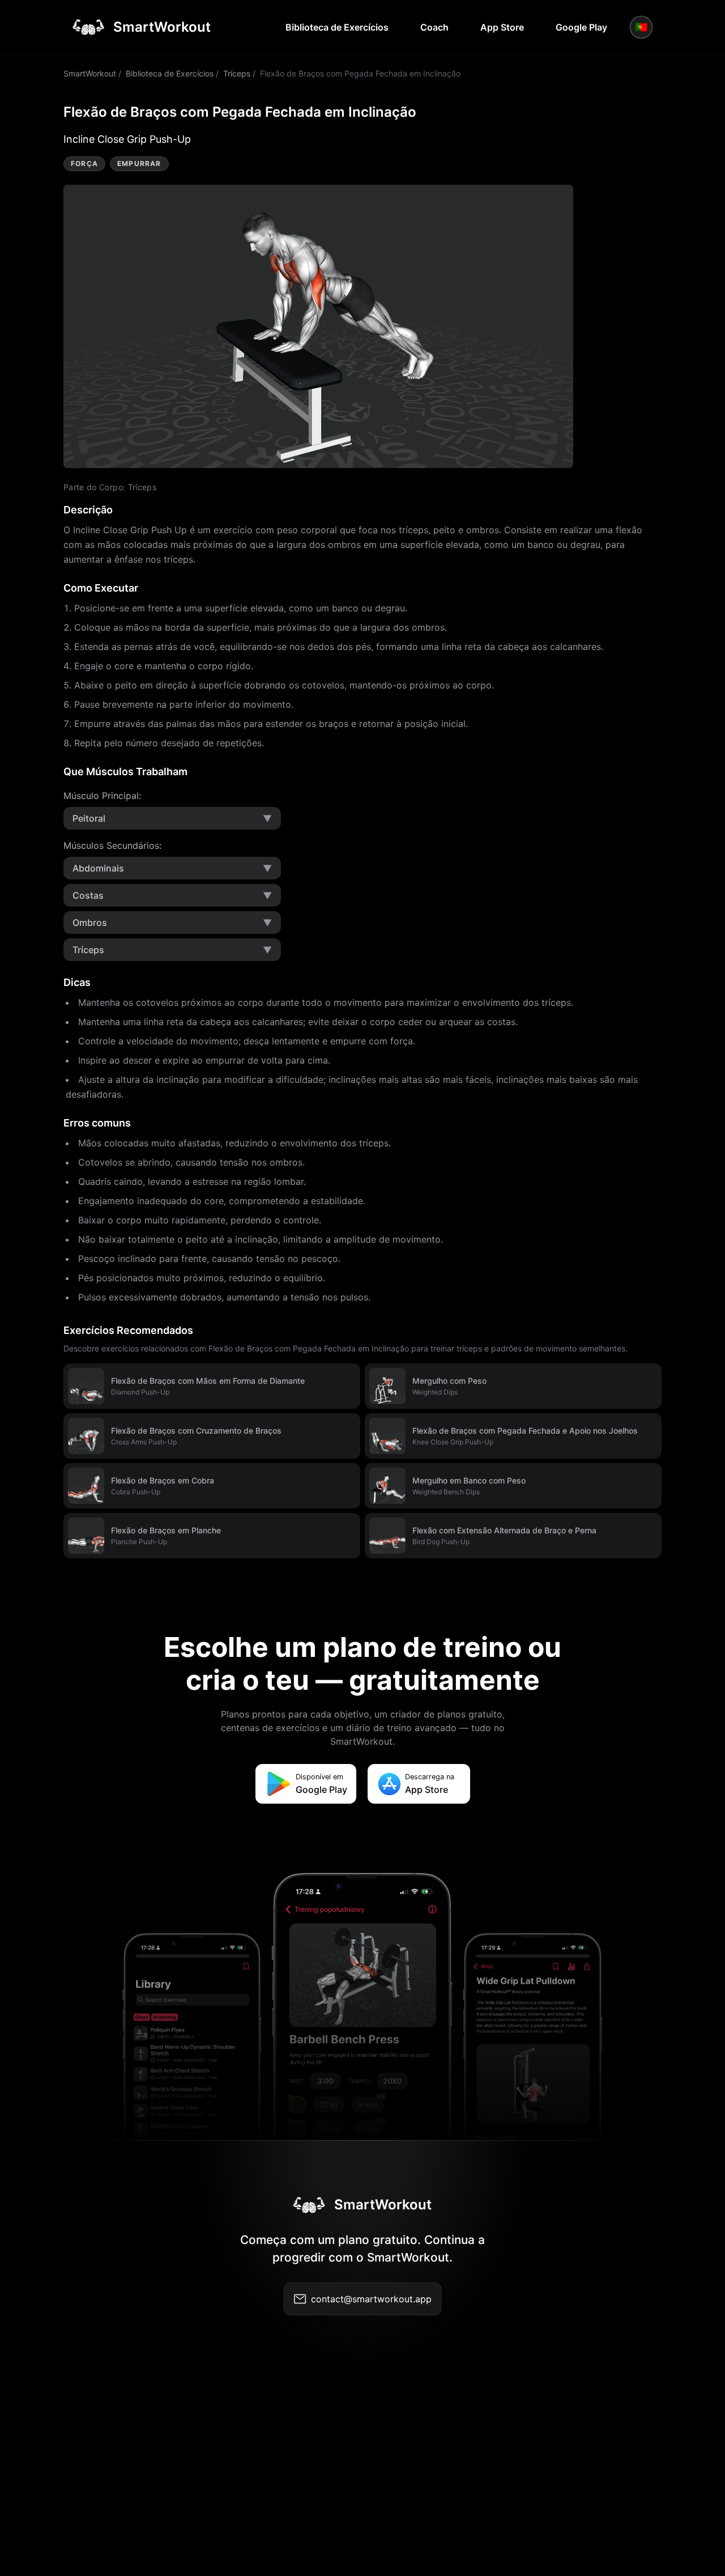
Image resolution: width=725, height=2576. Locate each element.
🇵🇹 (641, 27)
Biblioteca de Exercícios (337, 27)
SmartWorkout (90, 73)
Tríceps (237, 73)
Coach (434, 27)
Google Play (581, 27)
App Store (502, 27)
